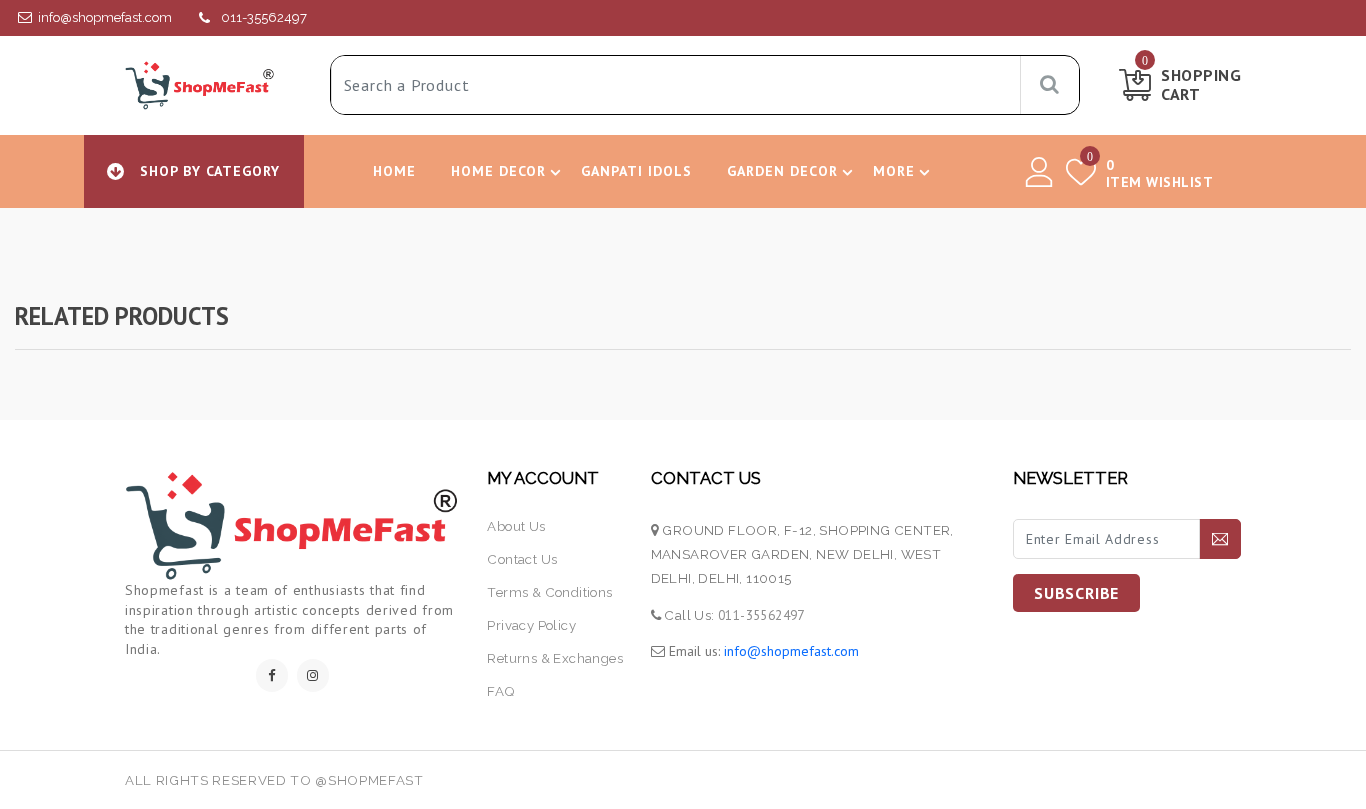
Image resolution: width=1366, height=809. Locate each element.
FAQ (500, 691)
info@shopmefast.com (105, 17)
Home (394, 171)
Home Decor (499, 171)
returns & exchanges (555, 658)
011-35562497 (264, 17)
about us (516, 526)
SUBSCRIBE (1076, 593)
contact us (522, 559)
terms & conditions (549, 592)
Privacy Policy (531, 625)
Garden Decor (782, 171)
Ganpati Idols (636, 171)
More (894, 171)
